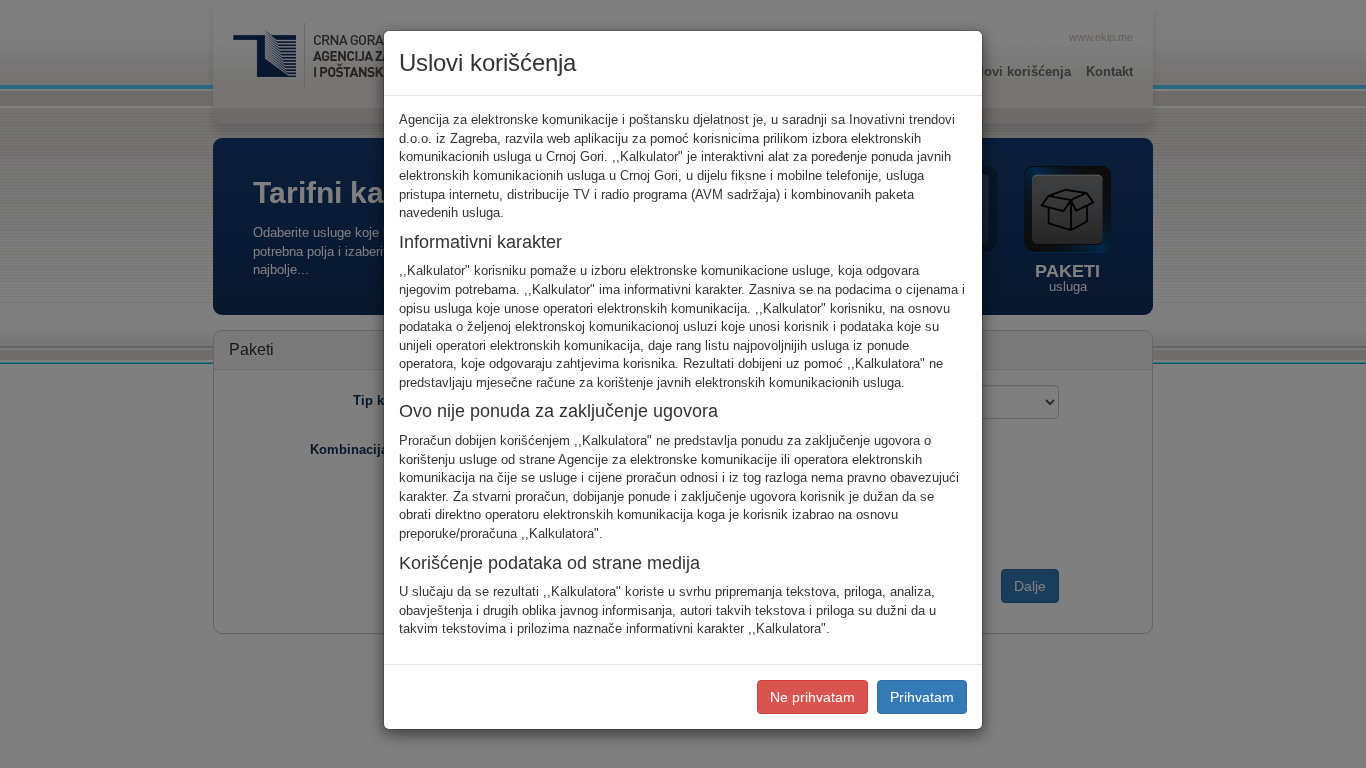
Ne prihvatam (812, 697)
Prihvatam (922, 697)
